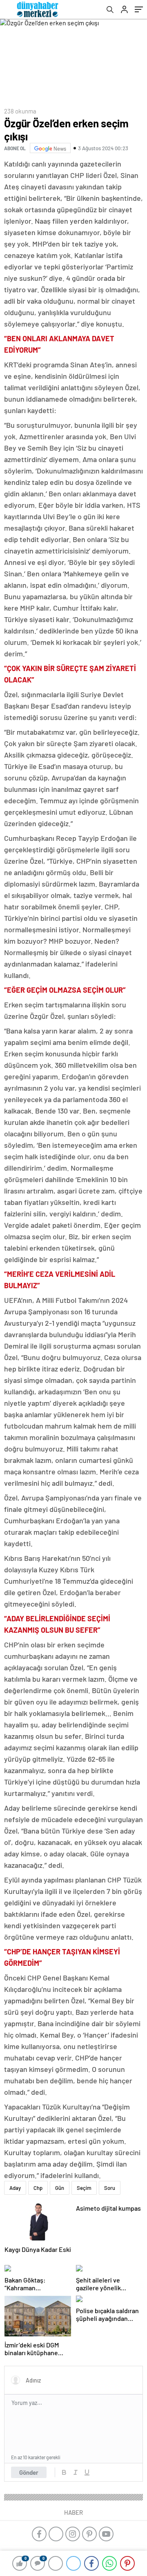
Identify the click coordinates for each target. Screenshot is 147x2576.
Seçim (84, 2188)
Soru (110, 2188)
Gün (60, 2188)
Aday (15, 2188)
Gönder (29, 2472)
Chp (38, 2188)
